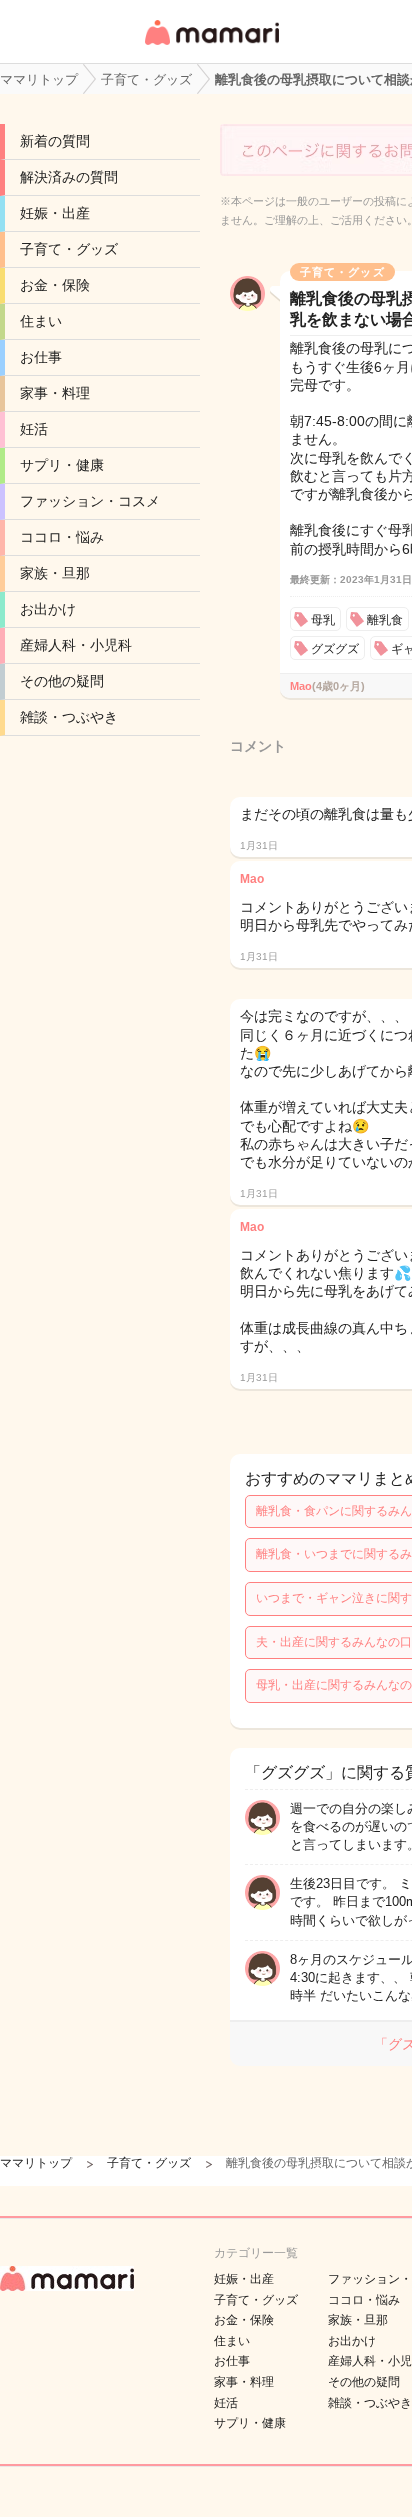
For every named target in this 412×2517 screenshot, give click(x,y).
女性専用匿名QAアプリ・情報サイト (211, 46)
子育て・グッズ (69, 249)
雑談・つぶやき (69, 717)
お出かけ (48, 609)
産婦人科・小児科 (76, 645)
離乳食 (385, 620)
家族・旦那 (55, 573)
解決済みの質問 (69, 177)
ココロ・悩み (62, 537)
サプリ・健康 (62, 465)
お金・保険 (55, 285)
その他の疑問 (62, 681)
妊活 (34, 429)
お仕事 (41, 357)
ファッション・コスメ (90, 501)
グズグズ (335, 649)
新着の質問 (55, 141)
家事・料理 (55, 393)
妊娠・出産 (55, 213)
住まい (41, 321)
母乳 (323, 620)
